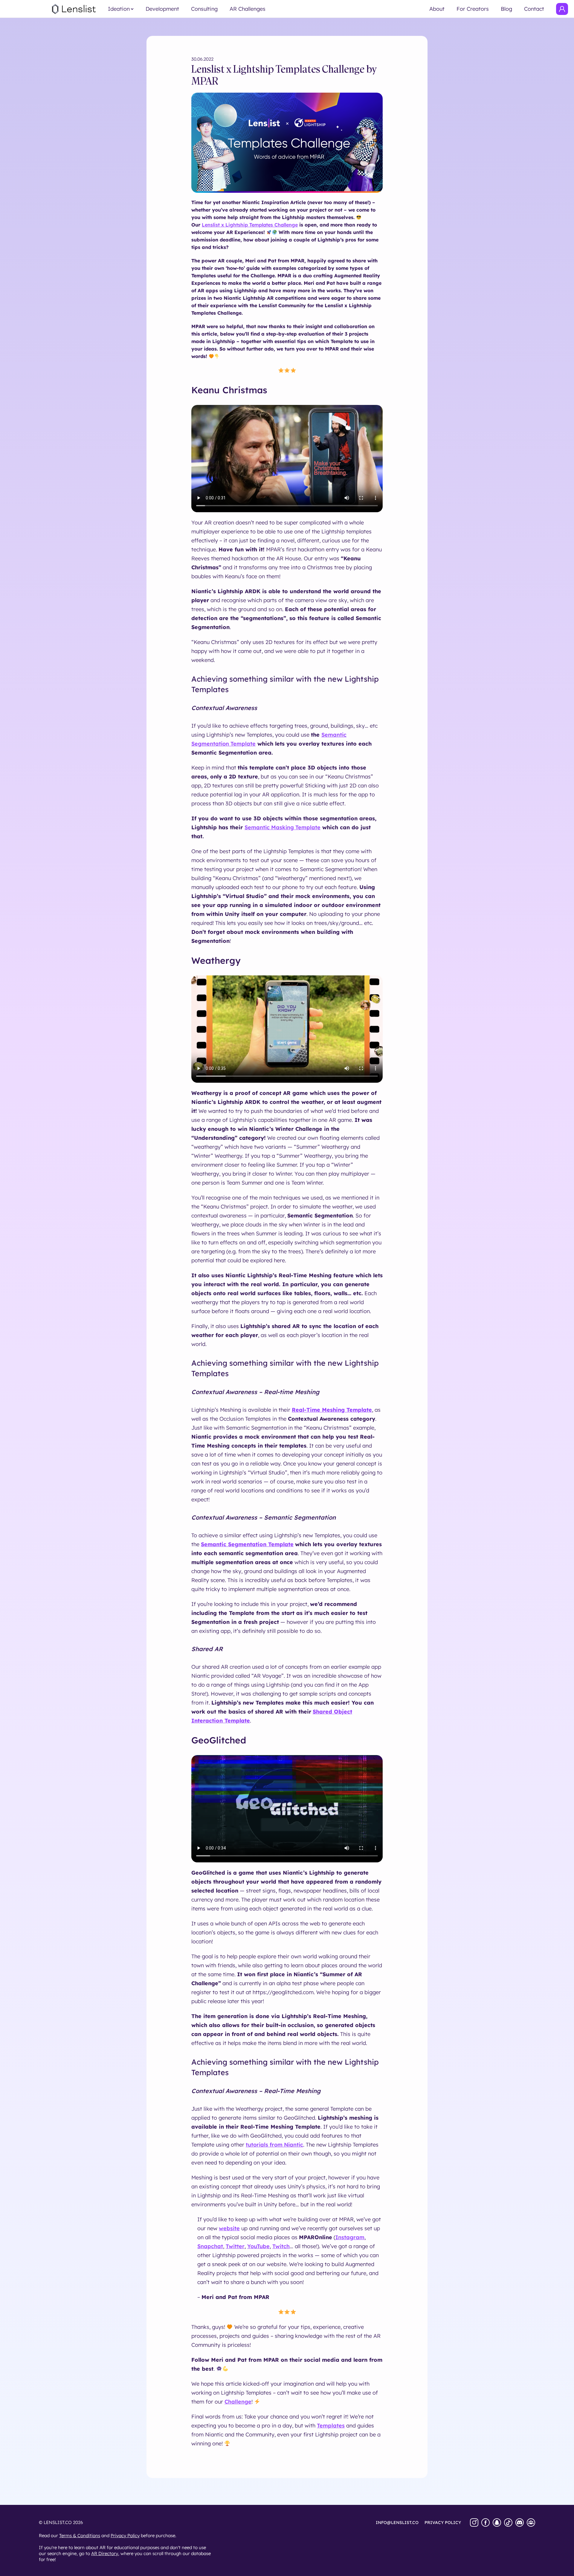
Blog (506, 9)
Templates (331, 2426)
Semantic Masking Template (283, 827)
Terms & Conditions (80, 2536)
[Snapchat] (497, 2523)
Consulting (204, 9)
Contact (534, 9)
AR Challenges (248, 9)
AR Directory (105, 2553)
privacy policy (443, 2523)
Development (162, 9)
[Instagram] (474, 2523)
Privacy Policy (125, 2536)
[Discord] (520, 2523)
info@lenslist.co (397, 2523)
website (229, 2228)
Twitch (281, 2246)
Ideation (119, 9)
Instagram (350, 2237)
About (437, 9)
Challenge (238, 2402)
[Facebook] (486, 2523)
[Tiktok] (508, 2523)
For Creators (473, 9)
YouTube (258, 2246)
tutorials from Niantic (274, 2145)
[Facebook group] (531, 2523)
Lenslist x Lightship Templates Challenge (250, 225)
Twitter (235, 2246)
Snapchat (210, 2246)
